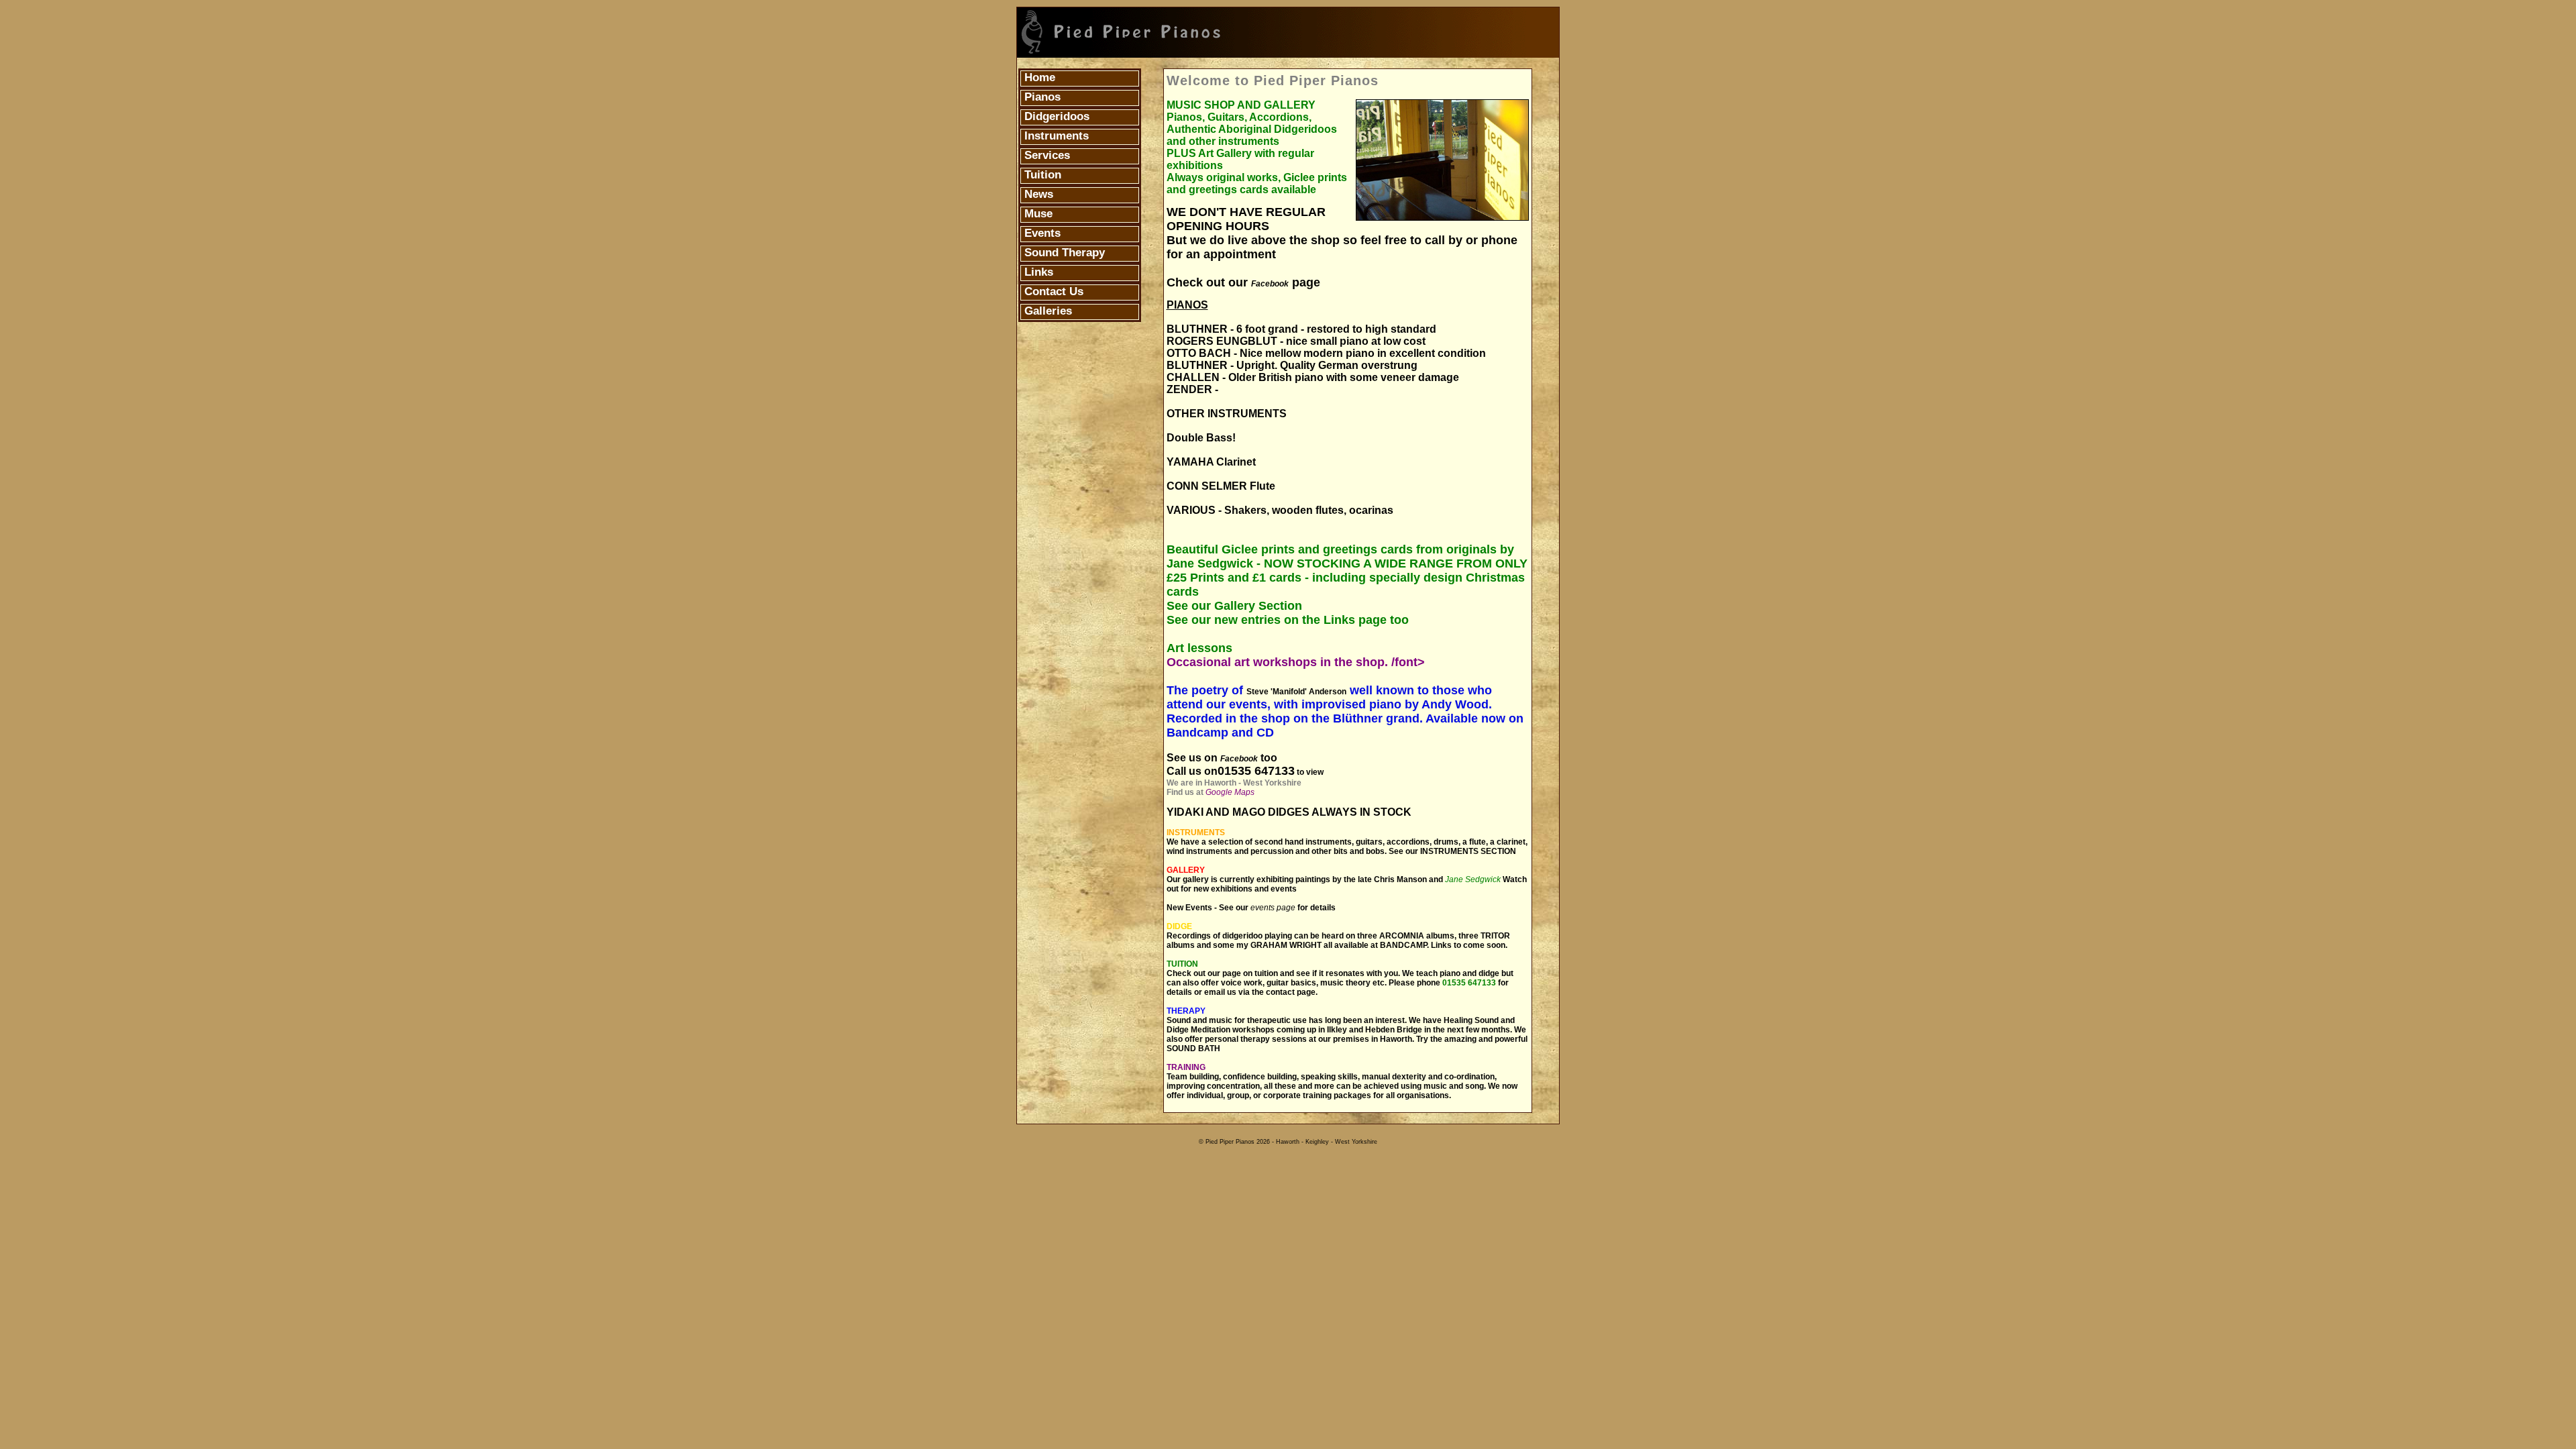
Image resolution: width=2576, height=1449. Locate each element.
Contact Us (1052, 291)
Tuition (1041, 175)
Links (1037, 272)
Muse (1037, 214)
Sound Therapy (1063, 253)
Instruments (1055, 136)
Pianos (1041, 97)
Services (1045, 155)
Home (1038, 77)
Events (1041, 233)
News (1037, 194)
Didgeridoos (1055, 116)
